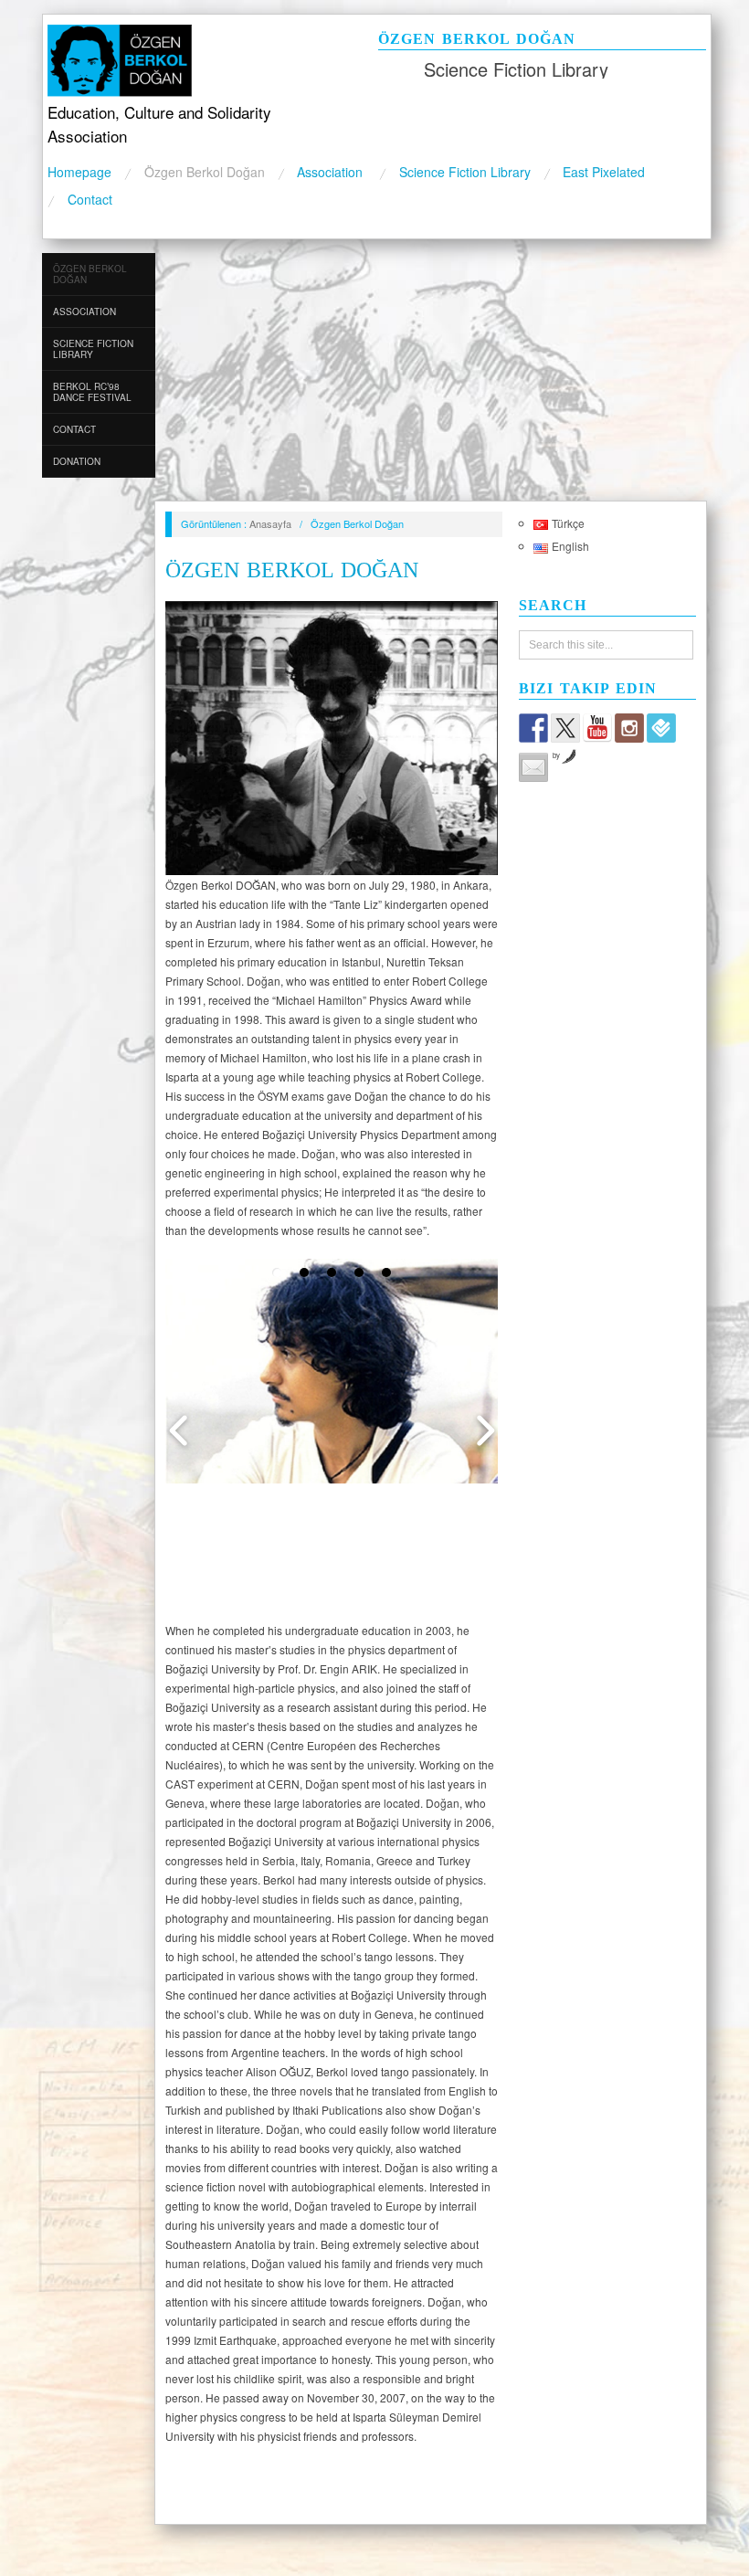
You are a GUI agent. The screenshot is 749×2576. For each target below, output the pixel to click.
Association (332, 172)
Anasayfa (270, 523)
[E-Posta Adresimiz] (533, 767)
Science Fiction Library (465, 172)
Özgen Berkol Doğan (205, 172)
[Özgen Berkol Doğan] (195, 58)
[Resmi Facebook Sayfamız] (533, 728)
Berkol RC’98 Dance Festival (92, 392)
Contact (90, 199)
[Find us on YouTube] (597, 728)
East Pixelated (604, 172)
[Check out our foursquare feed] (661, 728)
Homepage (79, 172)
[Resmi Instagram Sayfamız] (629, 728)
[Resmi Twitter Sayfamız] (565, 728)
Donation (77, 461)
